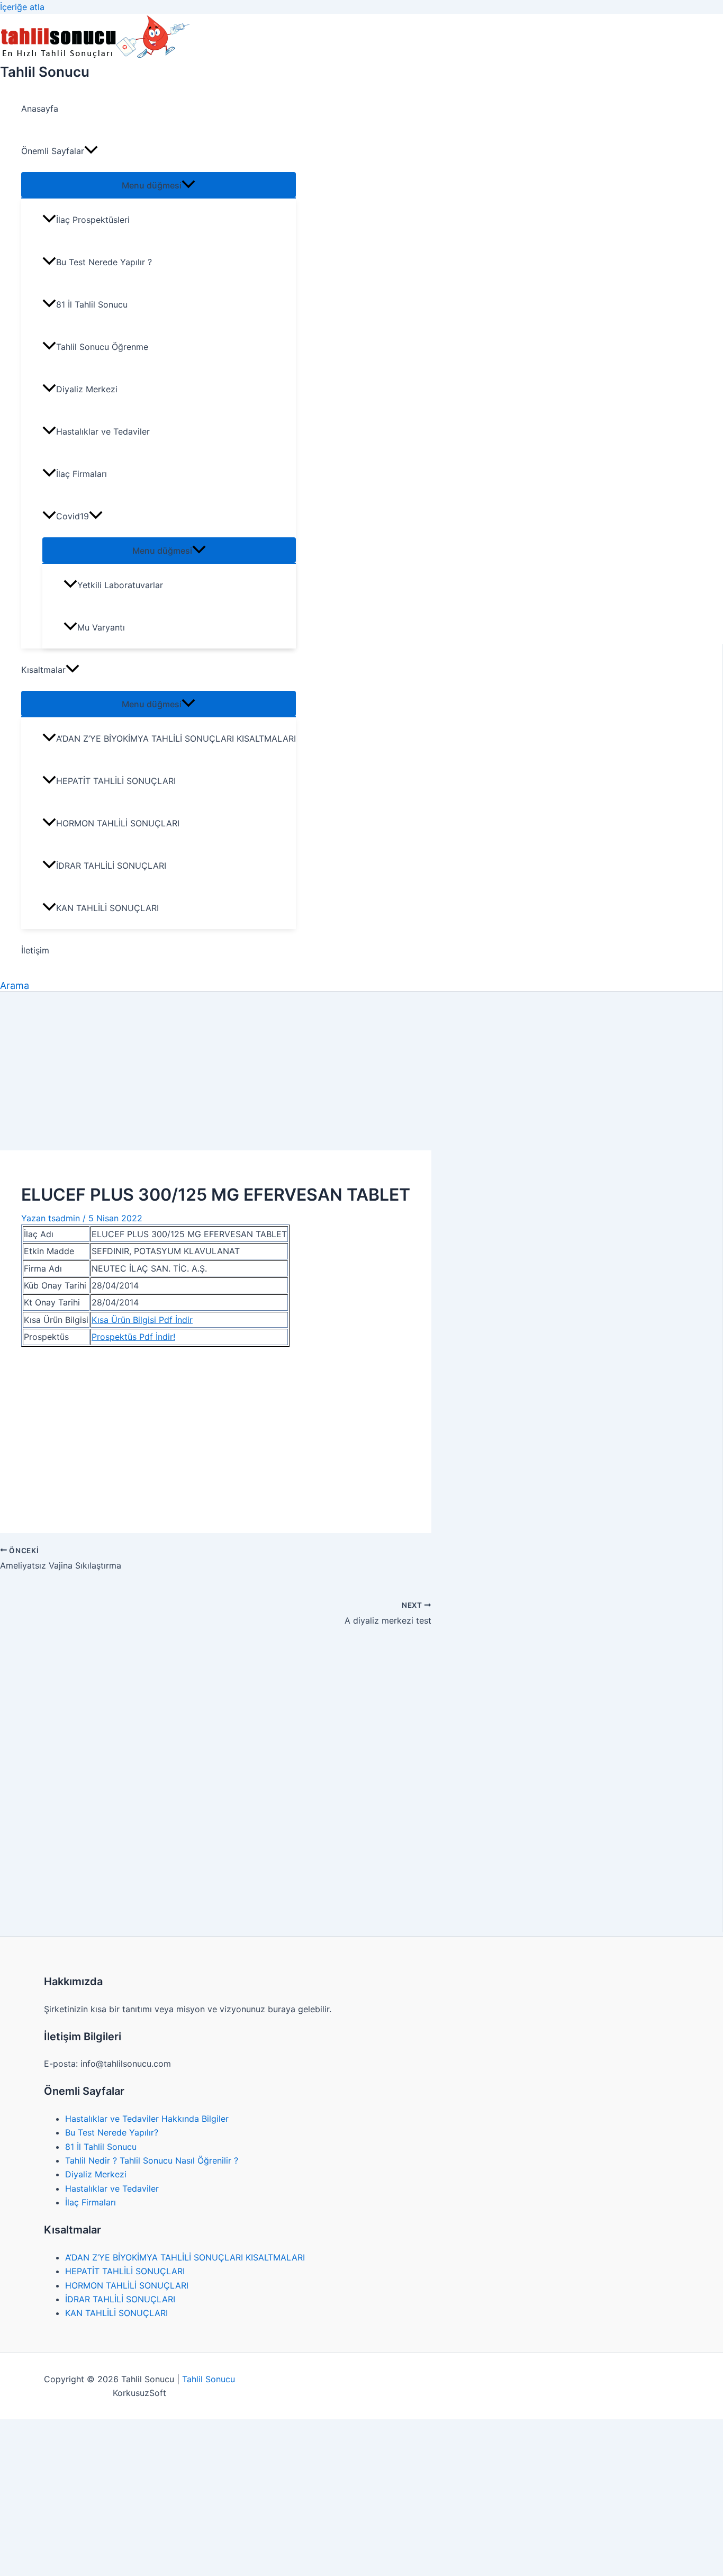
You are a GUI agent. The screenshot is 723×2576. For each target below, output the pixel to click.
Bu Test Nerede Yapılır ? (104, 262)
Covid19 (73, 516)
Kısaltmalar (43, 670)
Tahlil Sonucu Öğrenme (102, 347)
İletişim (35, 950)
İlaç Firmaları (82, 474)
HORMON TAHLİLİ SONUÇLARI (118, 823)
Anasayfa (40, 109)
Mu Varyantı (101, 627)
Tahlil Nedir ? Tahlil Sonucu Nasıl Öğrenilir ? (152, 2160)
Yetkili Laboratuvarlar (120, 585)
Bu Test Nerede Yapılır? (112, 2132)
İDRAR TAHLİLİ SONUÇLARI (111, 866)
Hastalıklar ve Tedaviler (103, 431)
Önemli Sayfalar (53, 151)
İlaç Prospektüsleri (93, 220)
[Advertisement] (361, 1071)
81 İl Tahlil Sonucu (92, 304)
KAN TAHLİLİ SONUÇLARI (107, 908)
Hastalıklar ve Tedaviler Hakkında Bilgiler (147, 2119)
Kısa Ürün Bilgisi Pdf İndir (142, 1320)
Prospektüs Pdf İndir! (133, 1337)
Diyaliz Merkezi (87, 389)
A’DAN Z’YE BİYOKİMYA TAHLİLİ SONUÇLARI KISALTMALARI (176, 738)
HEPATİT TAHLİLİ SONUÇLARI (116, 781)
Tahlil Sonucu (45, 72)
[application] (91, 151)
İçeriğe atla (22, 7)
